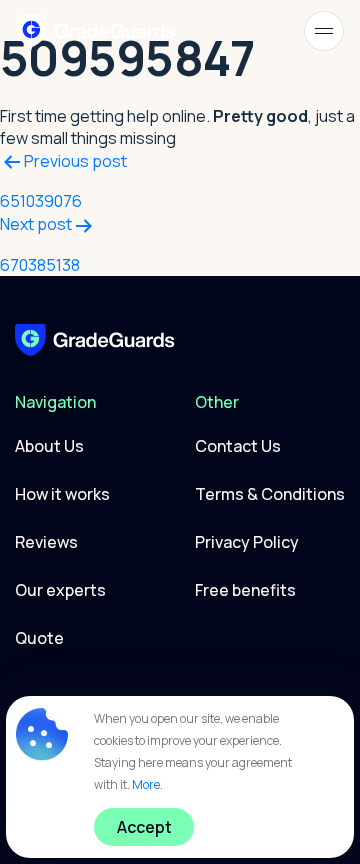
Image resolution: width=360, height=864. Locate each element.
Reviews (46, 542)
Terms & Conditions (270, 494)
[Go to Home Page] (95, 338)
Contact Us (238, 446)
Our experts (60, 590)
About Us (49, 446)
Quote (39, 638)
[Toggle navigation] (324, 31)
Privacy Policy (247, 542)
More (146, 784)
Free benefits (245, 590)
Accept (144, 827)
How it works (62, 494)
